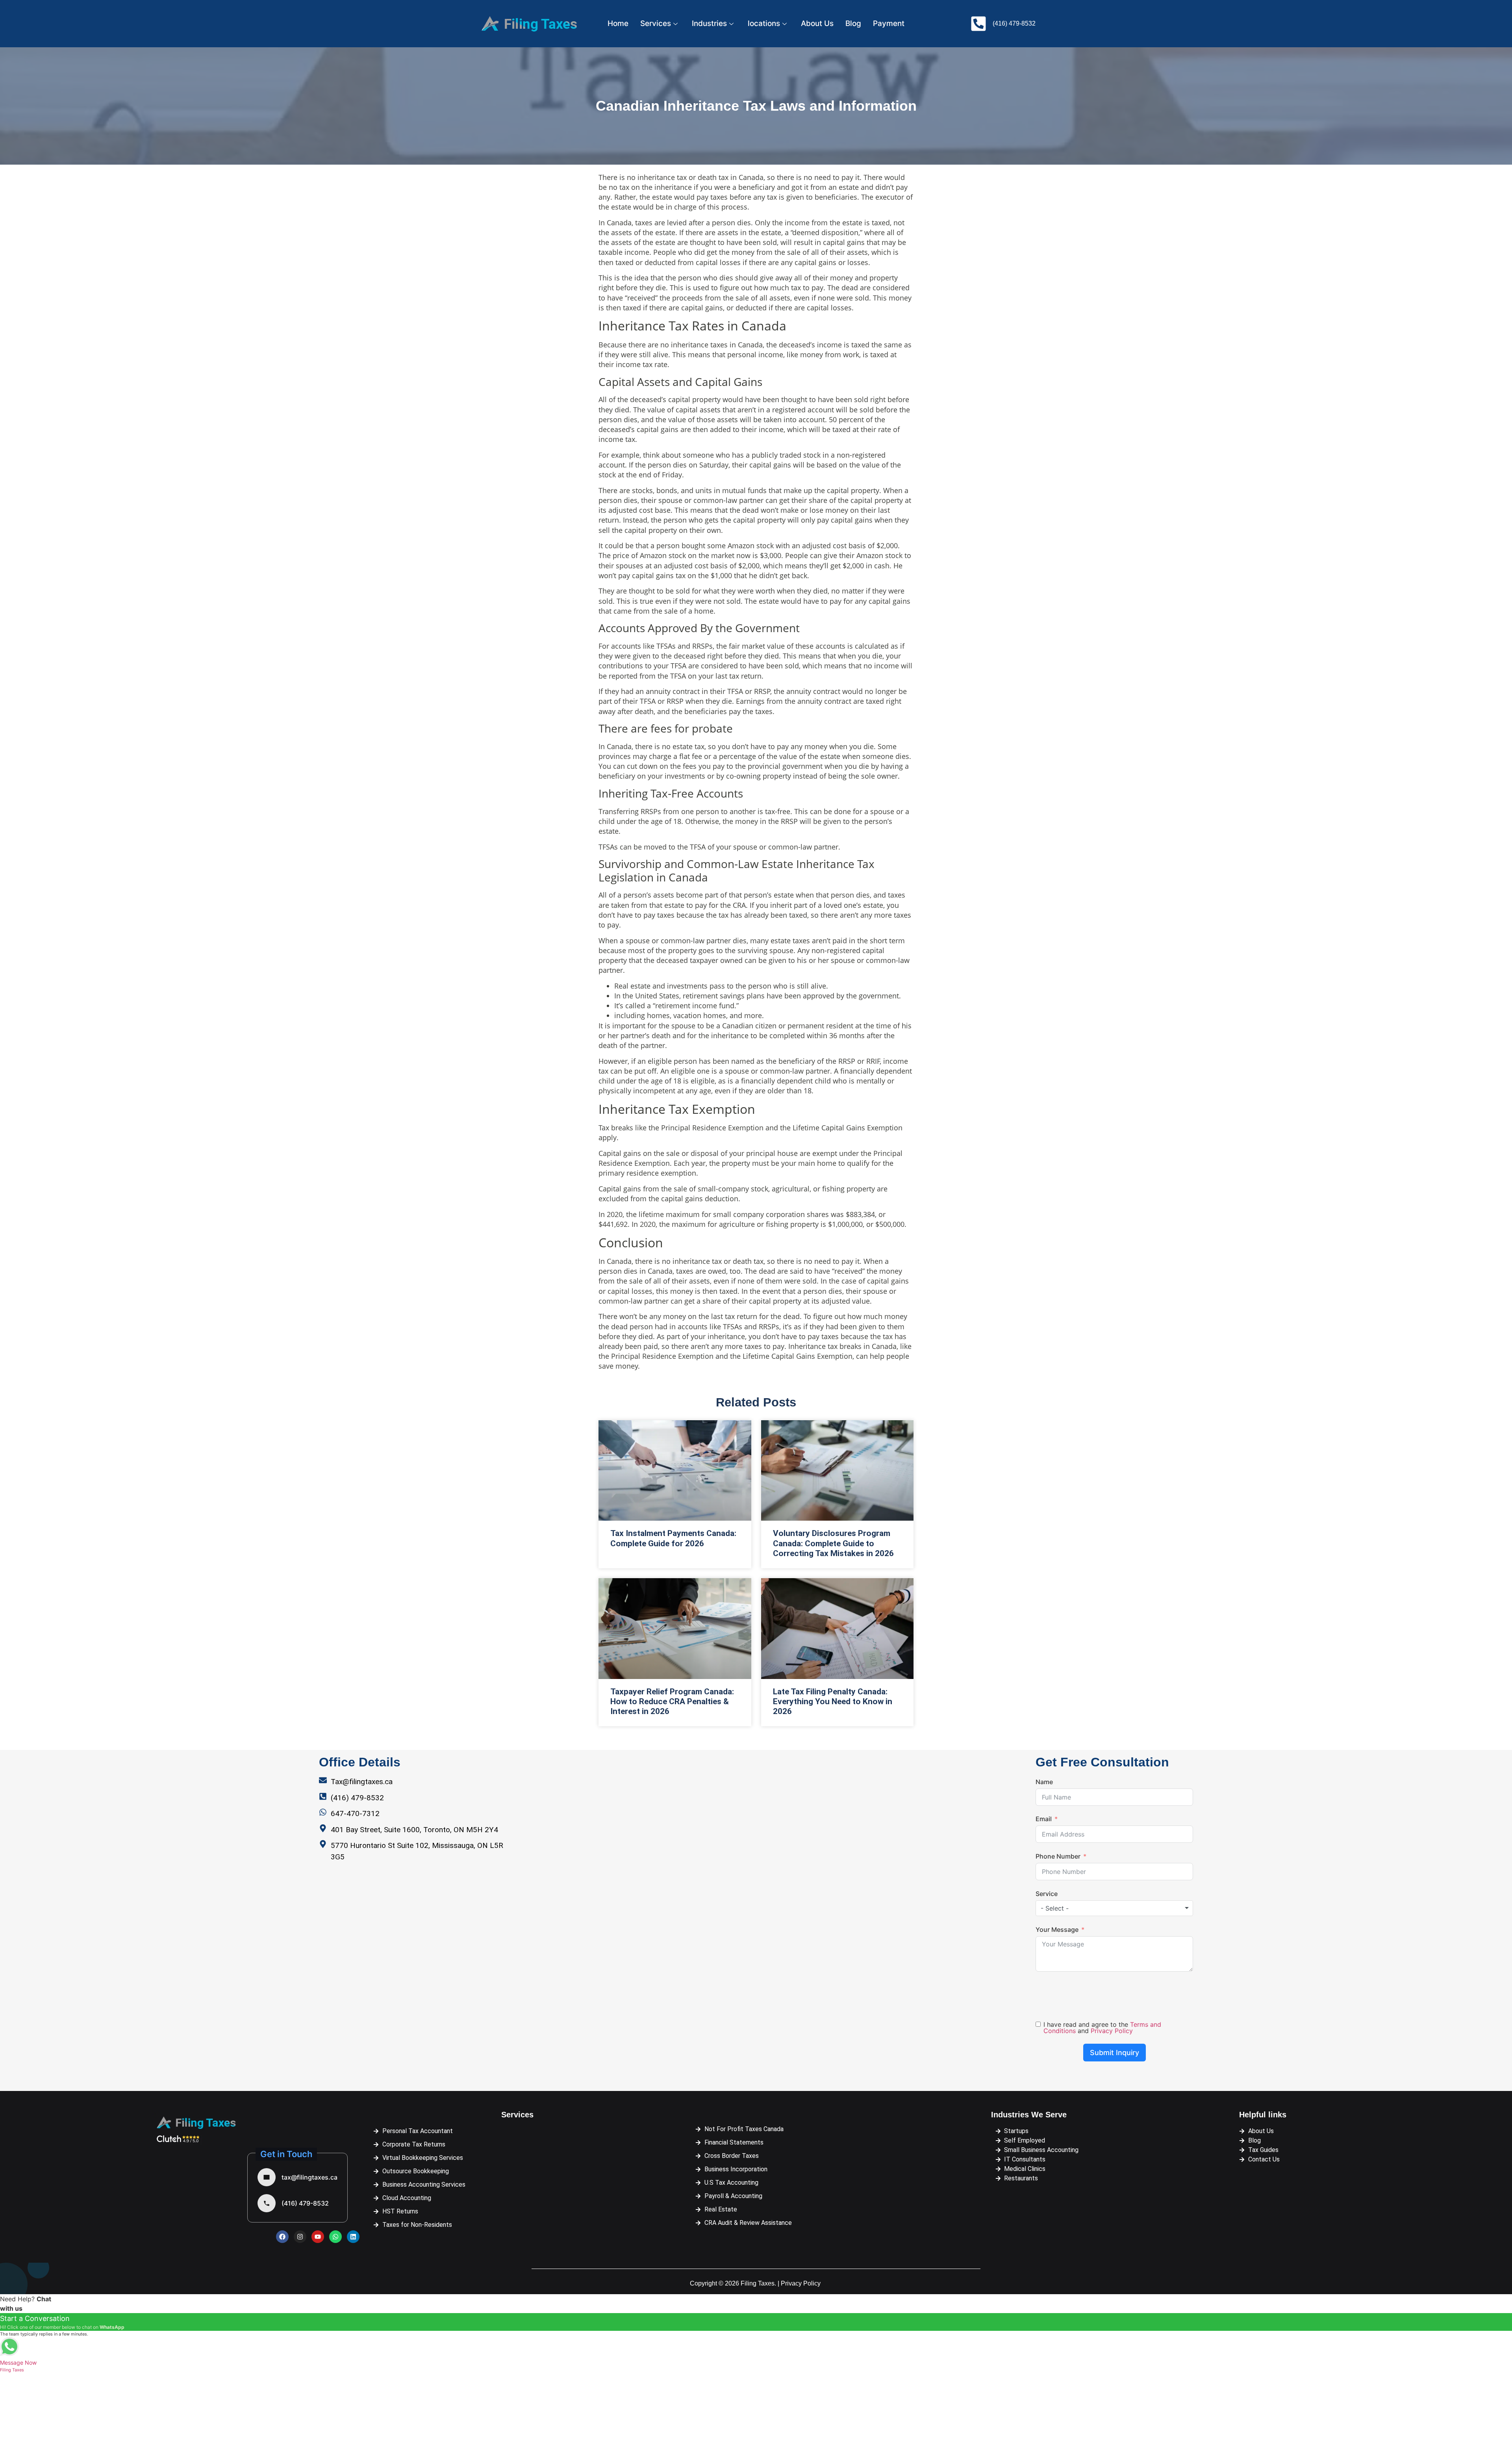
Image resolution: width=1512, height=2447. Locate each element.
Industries (709, 23)
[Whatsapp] (335, 2237)
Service (1047, 1894)
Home (618, 23)
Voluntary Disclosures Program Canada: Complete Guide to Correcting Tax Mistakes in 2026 (833, 1543)
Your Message (1057, 1929)
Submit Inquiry (1115, 2053)
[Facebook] (282, 2237)
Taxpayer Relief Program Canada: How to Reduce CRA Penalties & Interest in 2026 (672, 1701)
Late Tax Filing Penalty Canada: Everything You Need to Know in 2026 (833, 1701)
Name (1044, 1782)
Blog (853, 23)
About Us (817, 23)
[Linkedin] (353, 2237)
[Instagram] (300, 2237)
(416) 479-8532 (305, 2203)
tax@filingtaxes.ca (309, 2177)
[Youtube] (318, 2237)
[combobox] (1114, 1908)
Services (656, 23)
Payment (889, 23)
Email (1044, 1819)
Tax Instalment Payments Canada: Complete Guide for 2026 (673, 1538)
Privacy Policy (1112, 2031)
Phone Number (1058, 1856)
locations (764, 23)
